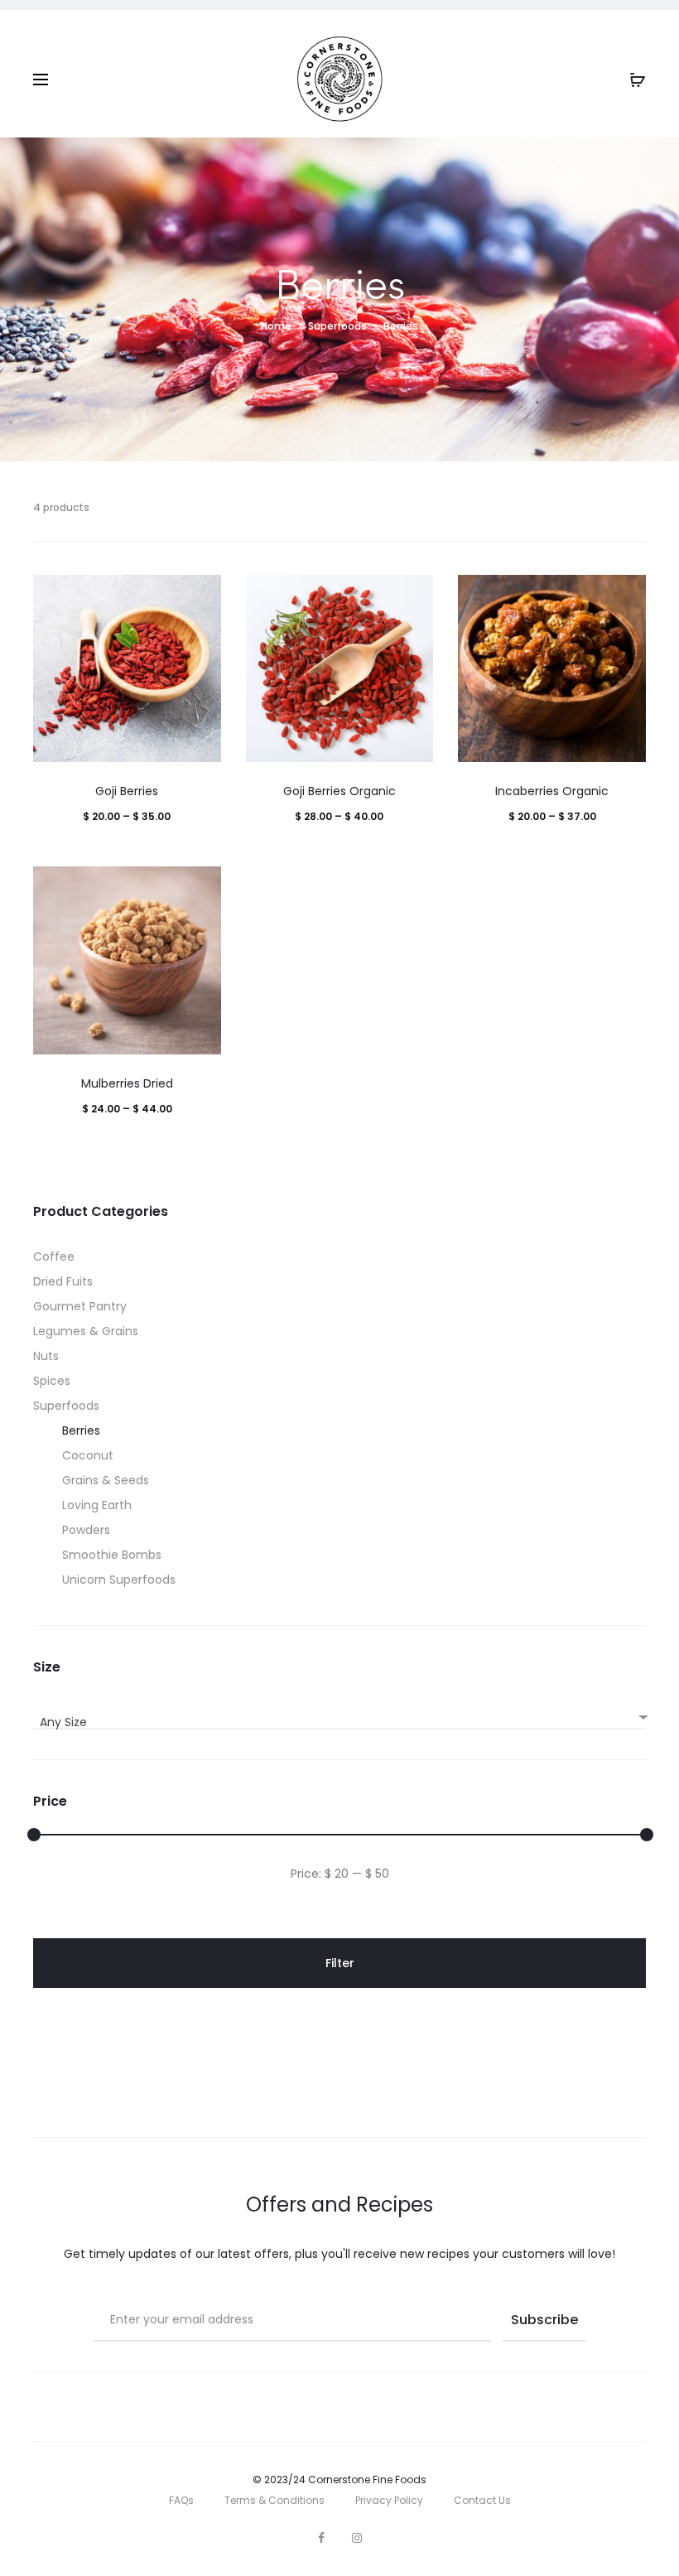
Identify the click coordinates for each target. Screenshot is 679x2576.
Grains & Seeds (106, 1480)
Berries (81, 1430)
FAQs (181, 2500)
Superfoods (337, 326)
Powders (86, 1530)
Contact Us (482, 2500)
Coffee (54, 1257)
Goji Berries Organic (339, 791)
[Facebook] (321, 2538)
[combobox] (339, 1715)
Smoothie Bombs (112, 1555)
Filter (340, 1963)
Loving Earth (97, 1505)
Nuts (46, 1356)
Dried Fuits (63, 1281)
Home (276, 326)
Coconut (88, 1455)
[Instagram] (357, 2538)
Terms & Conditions (274, 2500)
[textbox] (339, 1722)
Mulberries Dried (127, 1083)
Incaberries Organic (552, 791)
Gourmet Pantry (80, 1306)
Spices (52, 1381)
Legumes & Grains (86, 1331)
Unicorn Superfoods (119, 1580)
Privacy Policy (389, 2500)
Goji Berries (127, 791)
